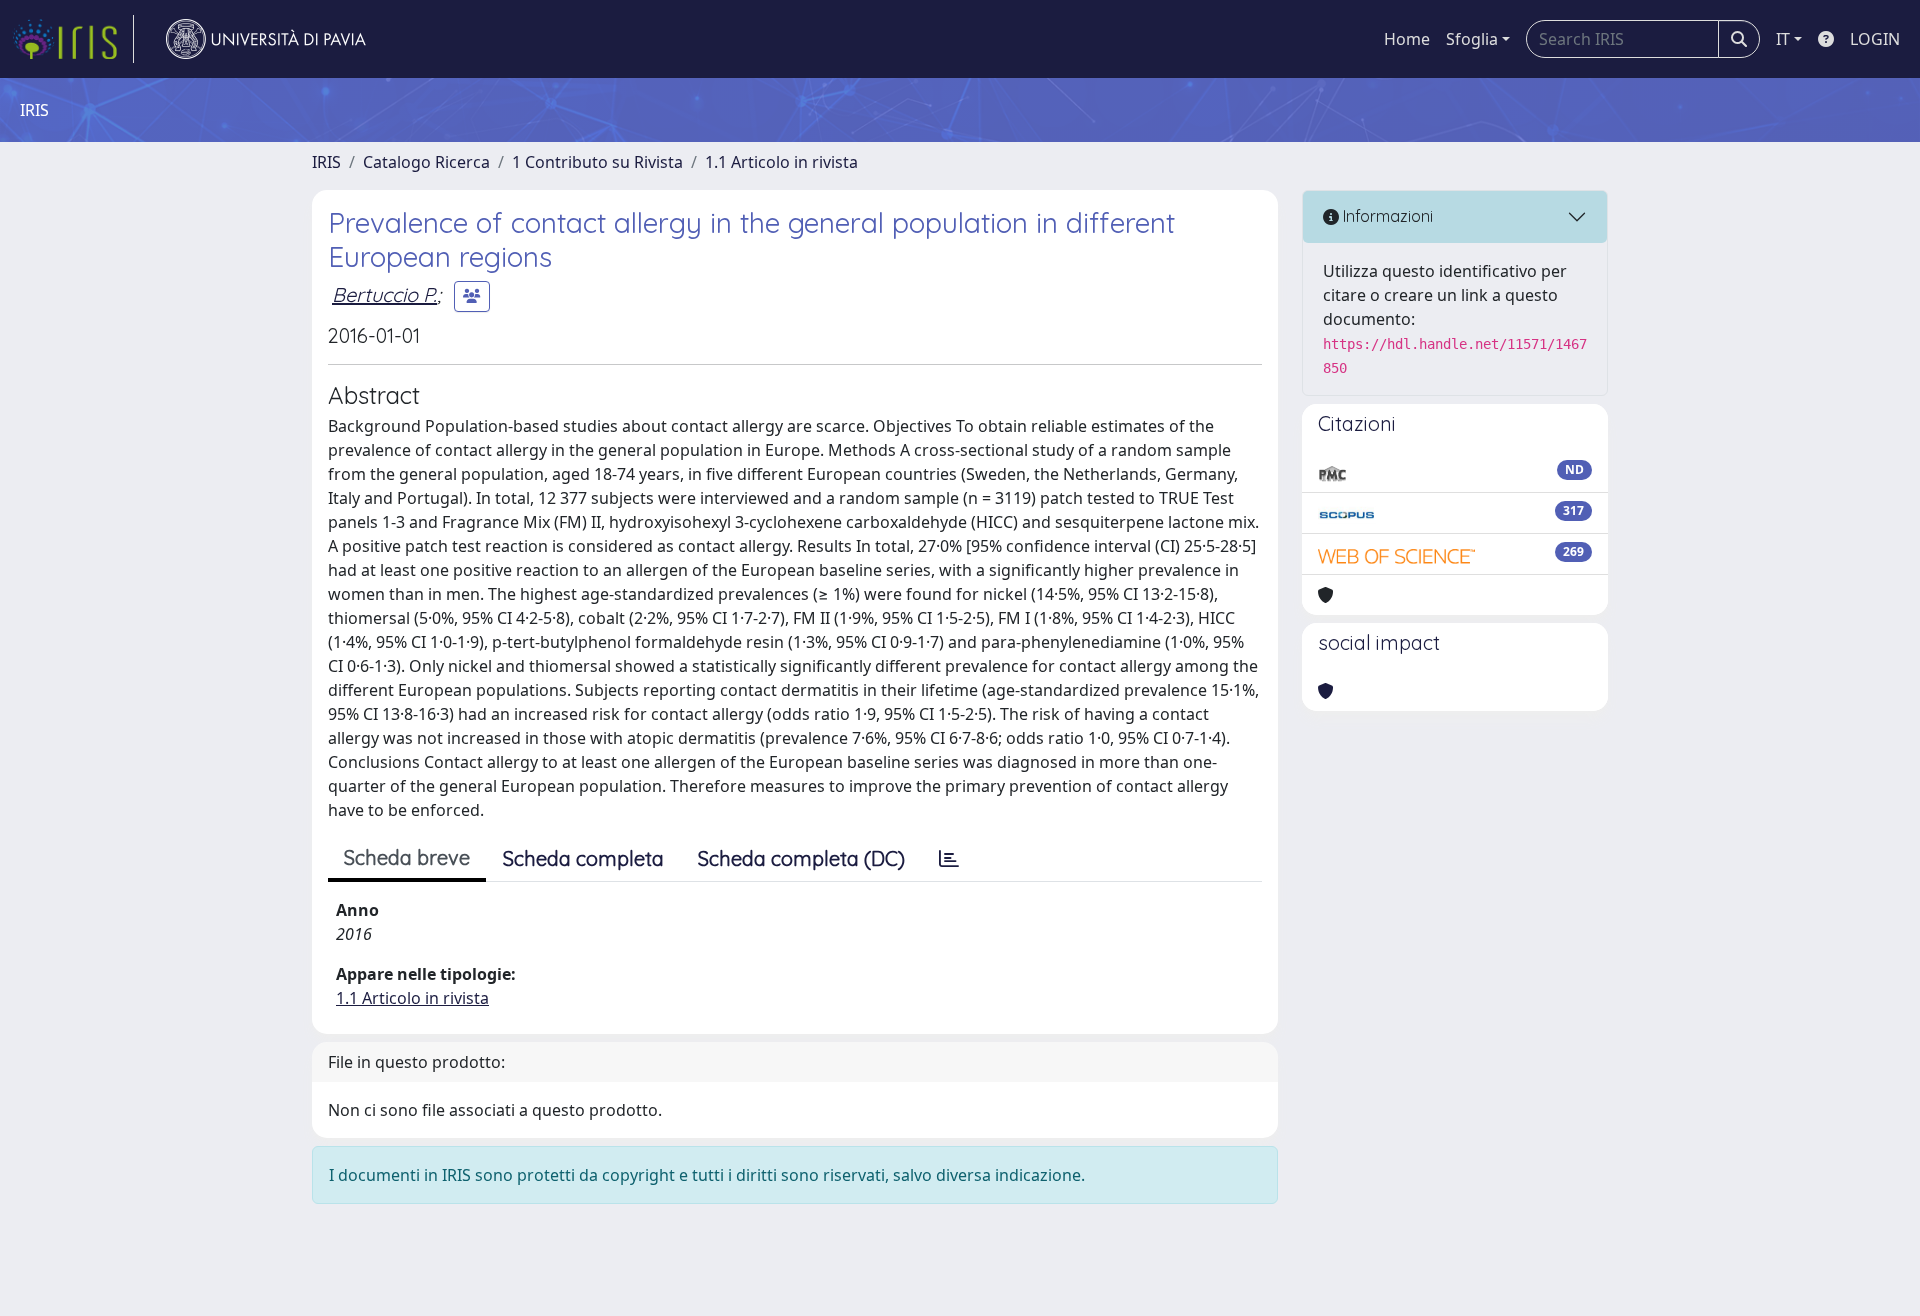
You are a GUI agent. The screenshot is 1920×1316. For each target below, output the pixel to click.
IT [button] (1783, 39)
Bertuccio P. (384, 294)
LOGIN (1875, 39)
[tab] (949, 859)
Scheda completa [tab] (583, 858)
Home (1407, 39)
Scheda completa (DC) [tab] (801, 858)
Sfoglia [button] (1472, 39)
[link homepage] (73, 39)
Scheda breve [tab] (407, 857)
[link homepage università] (266, 39)
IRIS (326, 162)
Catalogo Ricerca (426, 162)
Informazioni (1386, 216)
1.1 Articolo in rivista (781, 162)
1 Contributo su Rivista (597, 162)
